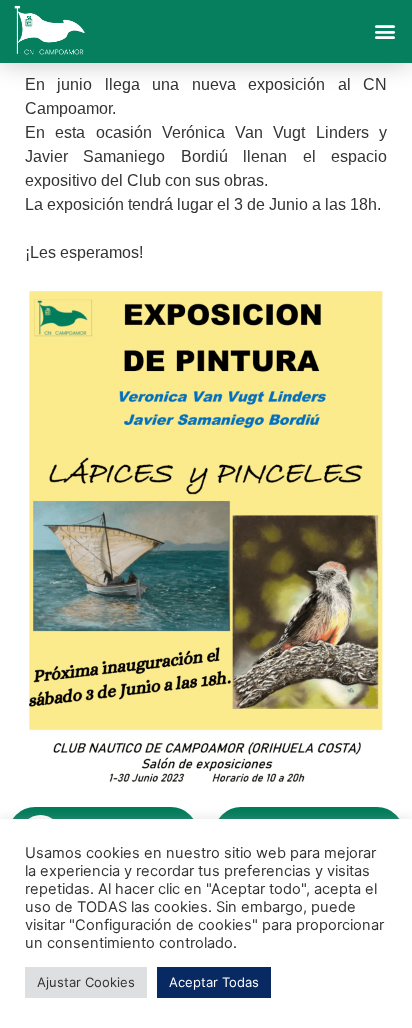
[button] (385, 31)
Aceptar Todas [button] (214, 982)
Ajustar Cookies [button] (86, 982)
